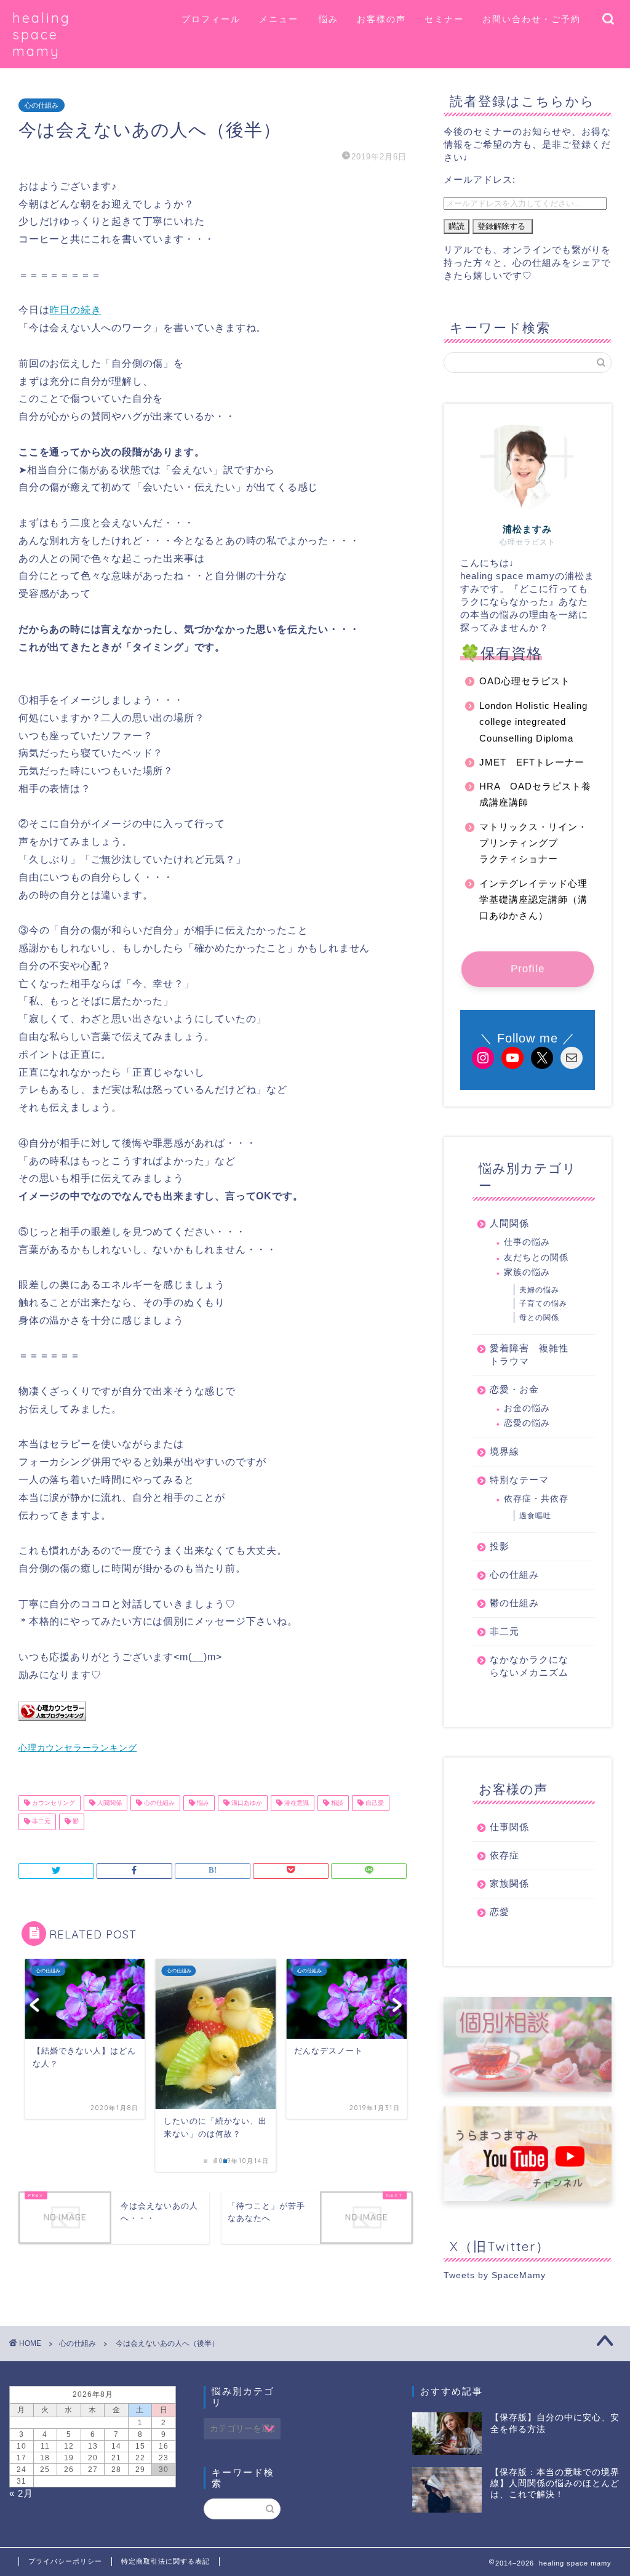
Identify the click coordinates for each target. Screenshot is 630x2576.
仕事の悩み (527, 1242)
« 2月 (21, 2493)
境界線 (504, 1451)
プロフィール (211, 19)
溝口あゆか (246, 1803)
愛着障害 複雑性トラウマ (529, 1354)
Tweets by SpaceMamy (495, 2275)
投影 (500, 1546)
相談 (336, 1803)
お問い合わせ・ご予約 (532, 19)
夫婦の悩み (539, 1290)
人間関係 (109, 1803)
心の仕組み (42, 105)
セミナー (444, 19)
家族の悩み (527, 1272)
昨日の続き (75, 310)
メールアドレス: (480, 179)
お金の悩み (527, 1408)
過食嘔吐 (535, 1516)
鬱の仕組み (514, 1603)
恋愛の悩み (527, 1423)
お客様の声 (381, 19)
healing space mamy (42, 34)
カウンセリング (53, 1803)
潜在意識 (296, 1803)
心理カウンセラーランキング (78, 1748)
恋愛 (500, 1912)
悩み (329, 19)
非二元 (40, 1822)
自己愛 (374, 1803)
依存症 (504, 1855)
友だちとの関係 (536, 1258)
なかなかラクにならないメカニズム (529, 1666)
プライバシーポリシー (65, 2561)
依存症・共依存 (536, 1499)
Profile (528, 968)
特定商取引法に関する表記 (165, 2561)
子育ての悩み (543, 1303)
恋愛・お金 (514, 1389)
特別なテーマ (519, 1480)
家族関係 (509, 1883)
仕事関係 (509, 1827)
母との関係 (539, 1318)
